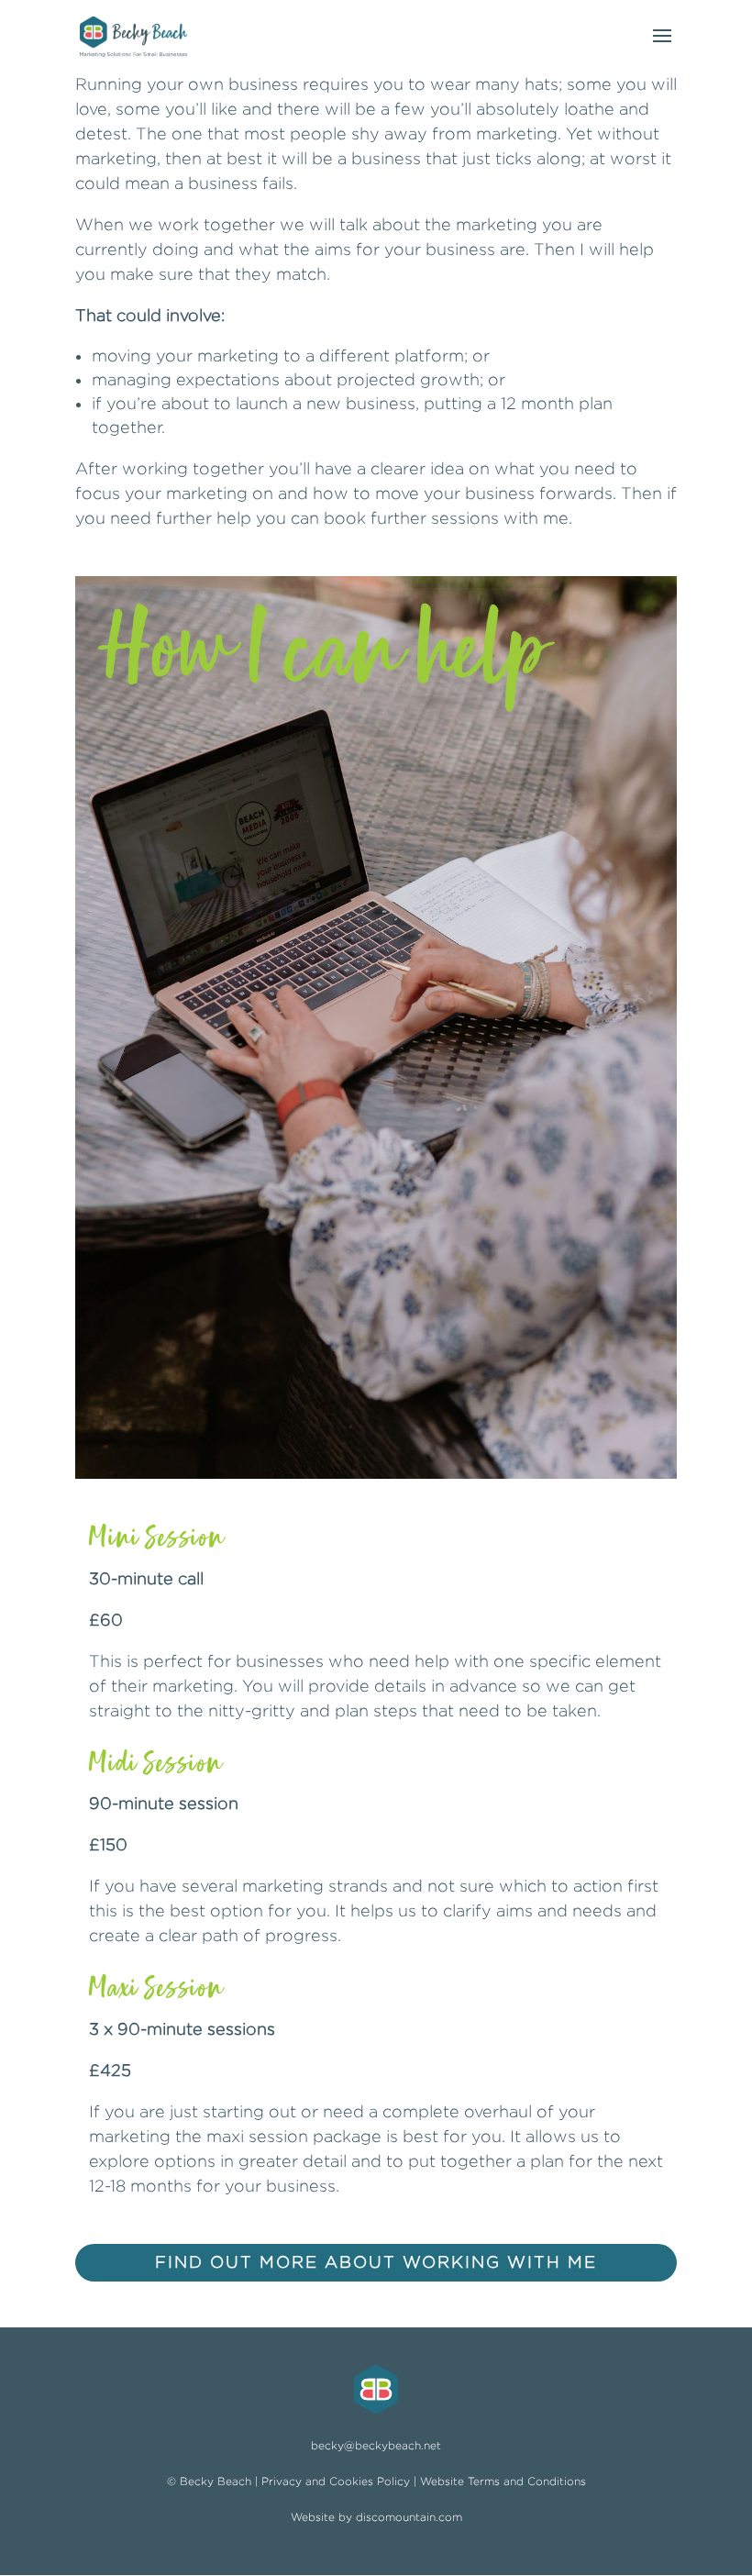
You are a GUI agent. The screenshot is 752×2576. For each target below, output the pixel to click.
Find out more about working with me (376, 2262)
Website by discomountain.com (376, 2517)
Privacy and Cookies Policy (336, 2481)
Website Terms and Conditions (503, 2481)
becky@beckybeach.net (376, 2445)
